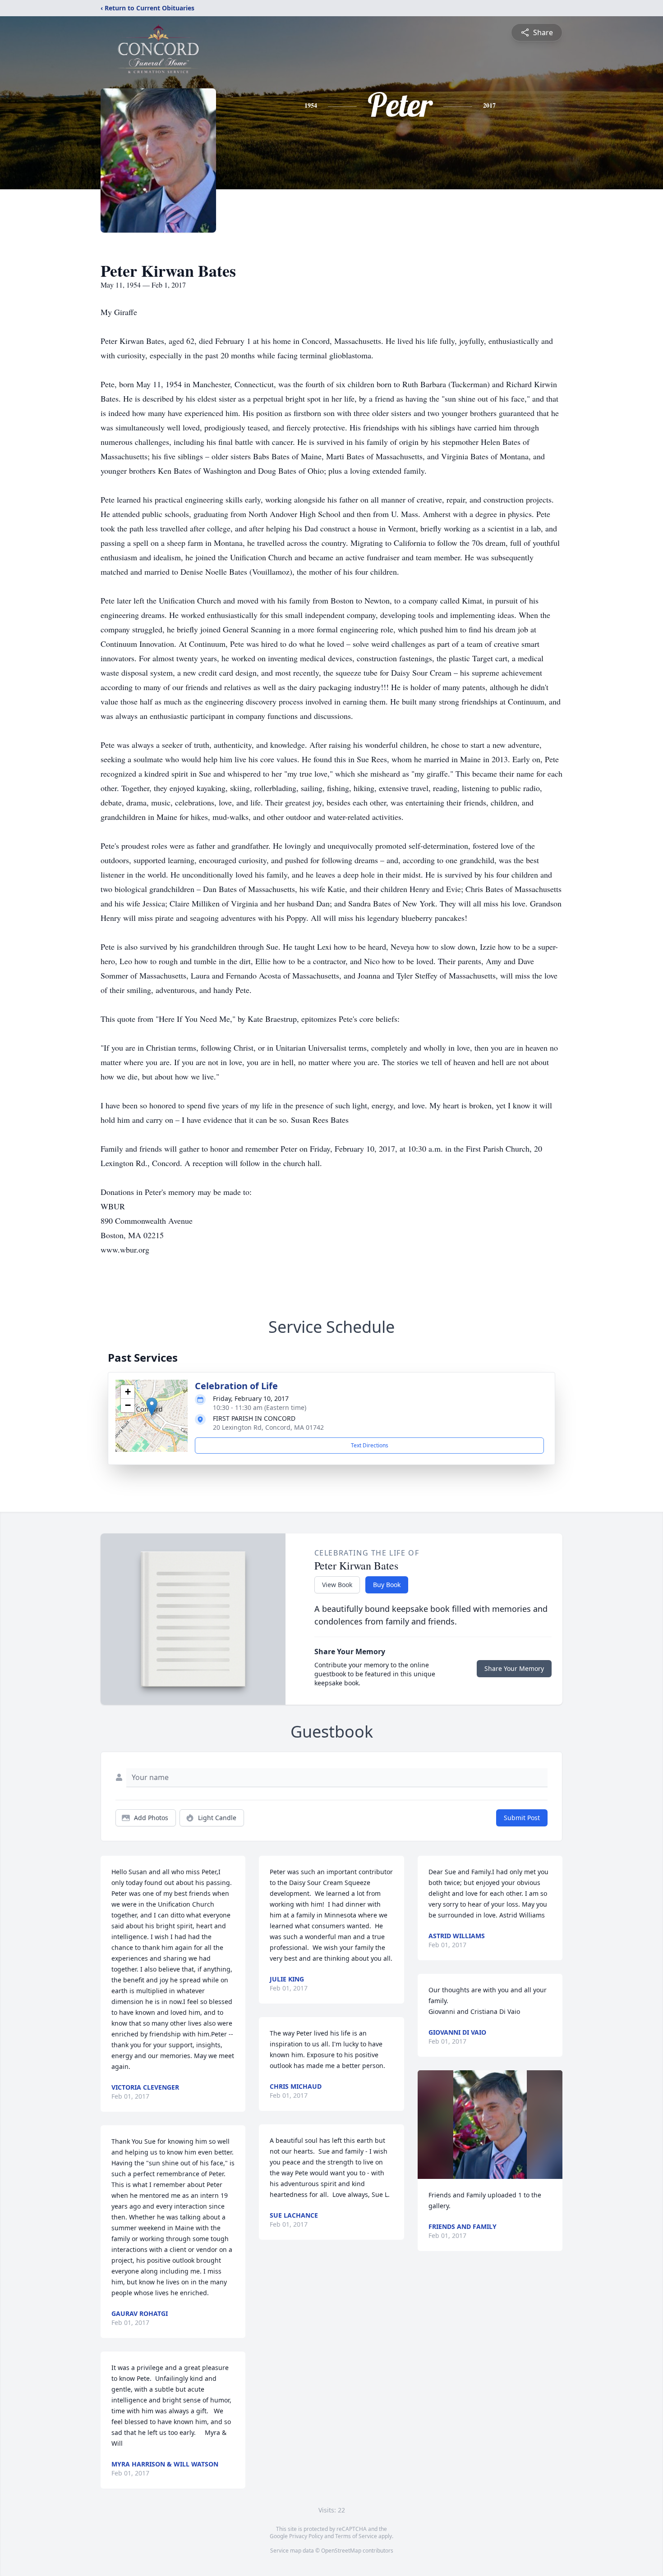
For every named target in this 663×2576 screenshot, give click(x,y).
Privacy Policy (306, 2536)
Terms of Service (356, 2536)
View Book (337, 1585)
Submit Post (522, 1818)
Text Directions (370, 1445)
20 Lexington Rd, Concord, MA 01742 (268, 1427)
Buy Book (387, 1585)
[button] (152, 1407)
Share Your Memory (514, 1668)
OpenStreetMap (341, 2551)
